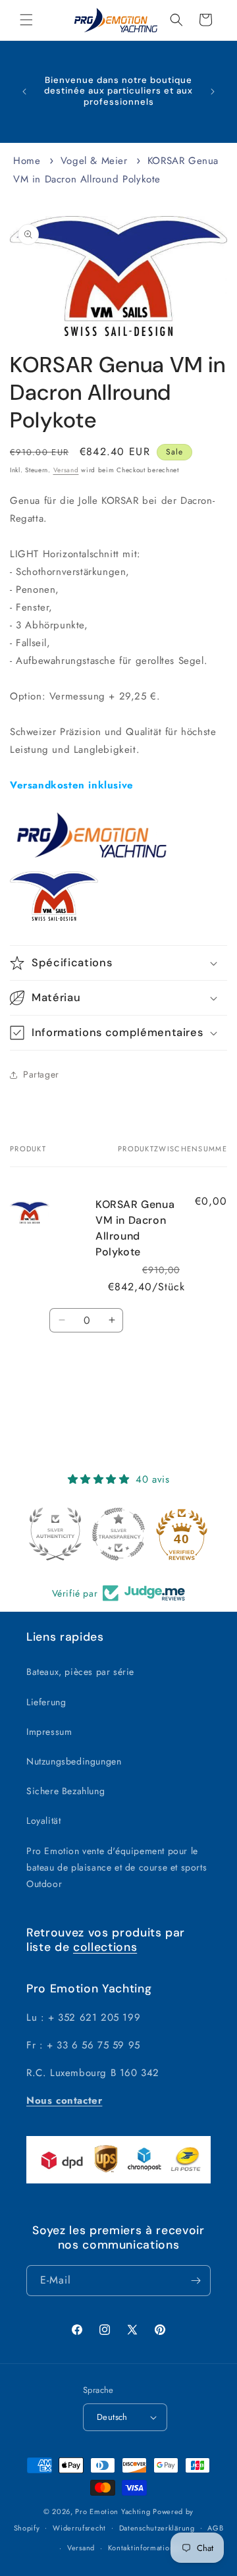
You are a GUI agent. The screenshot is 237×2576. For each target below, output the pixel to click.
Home (27, 161)
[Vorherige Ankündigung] (24, 92)
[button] (26, 20)
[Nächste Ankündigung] (213, 92)
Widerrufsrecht (79, 2528)
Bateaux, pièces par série (80, 1672)
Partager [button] (41, 1074)
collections (105, 1947)
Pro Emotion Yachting (113, 2511)
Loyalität (43, 1821)
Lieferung (46, 1702)
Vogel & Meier (94, 161)
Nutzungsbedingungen (74, 1761)
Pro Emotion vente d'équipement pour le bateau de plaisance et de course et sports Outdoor (117, 1867)
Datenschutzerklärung (157, 2528)
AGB (215, 2528)
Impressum (49, 1732)
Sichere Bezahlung (66, 1791)
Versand (66, 470)
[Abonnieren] (196, 2281)
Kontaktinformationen (145, 2548)
